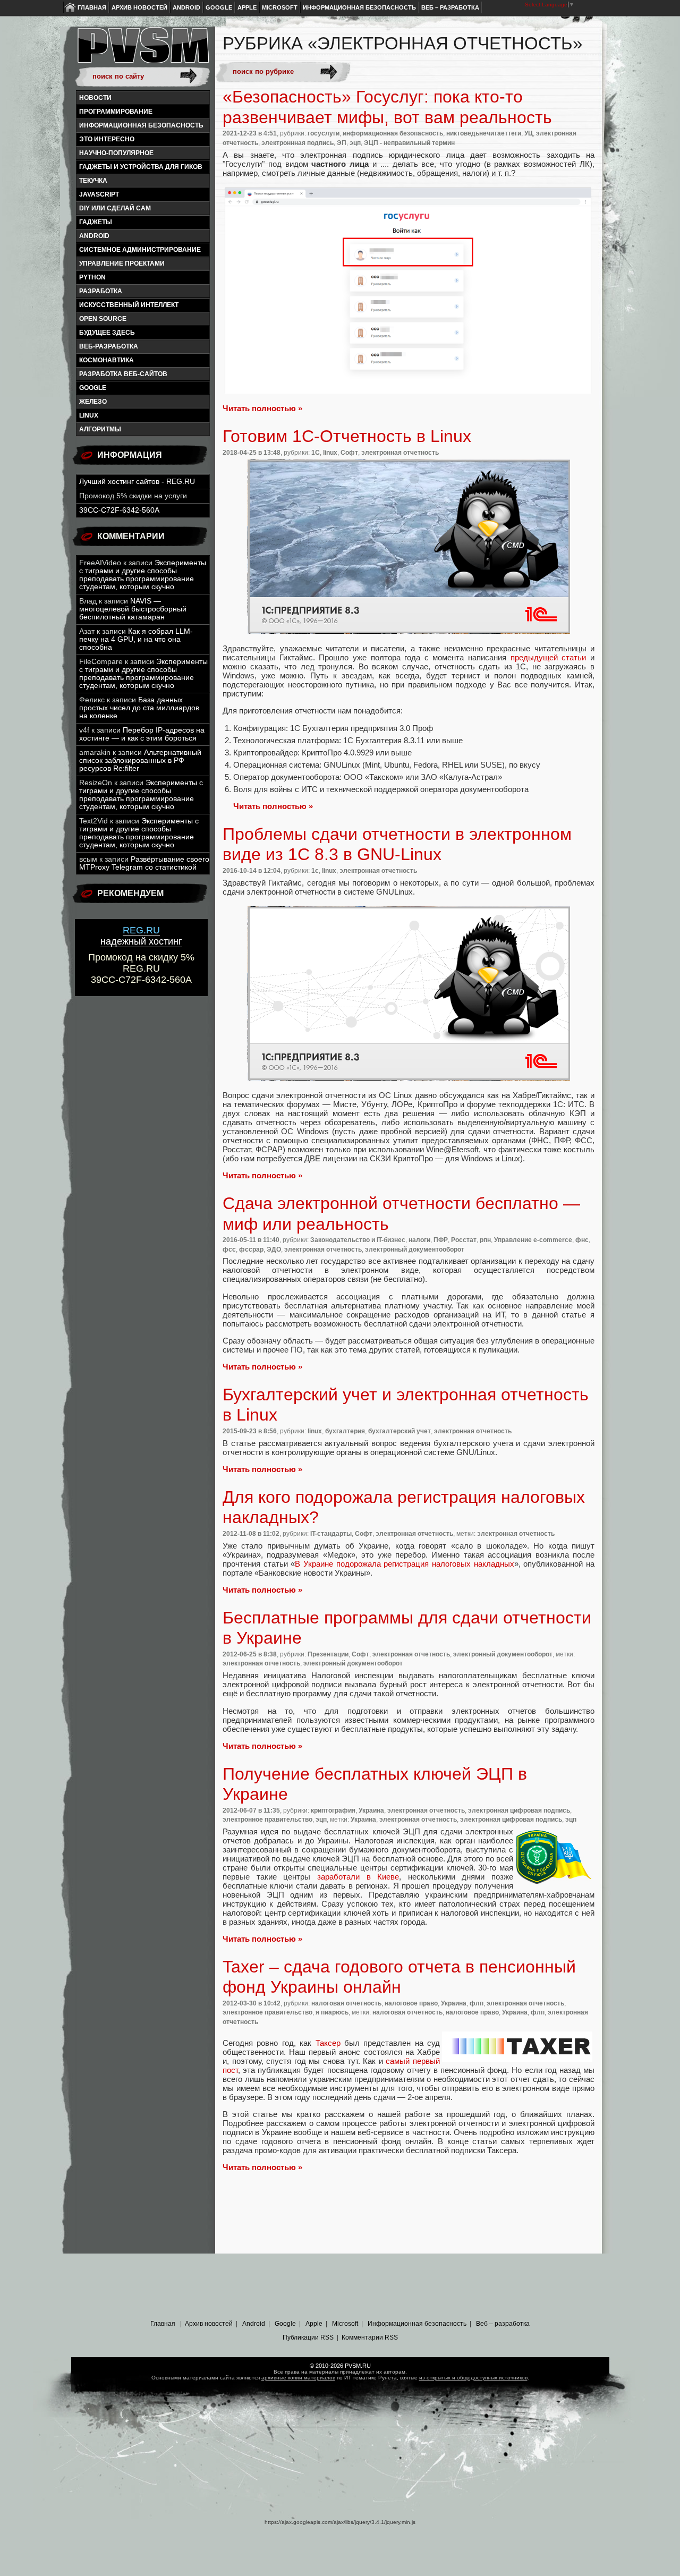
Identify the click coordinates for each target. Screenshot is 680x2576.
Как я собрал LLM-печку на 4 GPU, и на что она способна (136, 639)
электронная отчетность (400, 453)
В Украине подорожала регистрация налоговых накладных (404, 1564)
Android (186, 7)
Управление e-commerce (533, 1240)
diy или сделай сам (115, 208)
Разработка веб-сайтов (123, 374)
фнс (582, 1240)
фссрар (251, 1249)
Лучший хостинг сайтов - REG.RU (137, 482)
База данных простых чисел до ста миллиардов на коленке (139, 708)
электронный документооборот (415, 1249)
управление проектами (122, 263)
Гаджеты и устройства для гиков (141, 167)
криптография (333, 1810)
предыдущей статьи (549, 657)
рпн (485, 1240)
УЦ (529, 133)
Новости (95, 98)
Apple (247, 7)
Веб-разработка (109, 346)
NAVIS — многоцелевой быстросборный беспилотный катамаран (133, 609)
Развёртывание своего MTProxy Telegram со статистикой (144, 863)
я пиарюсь (332, 2012)
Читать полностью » (262, 408)
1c (315, 871)
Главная (92, 7)
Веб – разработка (450, 7)
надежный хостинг (141, 936)
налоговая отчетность (346, 2003)
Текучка (93, 181)
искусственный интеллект (129, 305)
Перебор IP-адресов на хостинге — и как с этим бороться (142, 734)
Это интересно (107, 139)
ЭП (342, 143)
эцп (355, 143)
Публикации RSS (308, 2337)
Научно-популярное (116, 153)
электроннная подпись (297, 143)
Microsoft (280, 7)
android (94, 236)
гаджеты (96, 222)
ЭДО (274, 1249)
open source (103, 319)
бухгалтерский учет (399, 1431)
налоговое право (411, 2003)
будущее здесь (107, 333)
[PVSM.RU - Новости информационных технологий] (142, 50)
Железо (93, 402)
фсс (229, 1249)
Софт (349, 453)
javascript (99, 194)
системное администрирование (140, 250)
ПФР (441, 1240)
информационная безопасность (141, 125)
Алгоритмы (100, 429)
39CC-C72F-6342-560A (119, 510)
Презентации (328, 1654)
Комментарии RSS (370, 2337)
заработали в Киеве (358, 1877)
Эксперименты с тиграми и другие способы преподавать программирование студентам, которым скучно (143, 575)
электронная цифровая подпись (519, 1810)
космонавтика (107, 360)
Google (219, 7)
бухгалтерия (345, 1431)
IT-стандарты (331, 1534)
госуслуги (324, 133)
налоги (419, 1240)
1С (316, 453)
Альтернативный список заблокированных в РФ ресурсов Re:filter (140, 760)
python (92, 277)
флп (477, 2003)
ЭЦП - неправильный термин (409, 143)
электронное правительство (267, 1820)
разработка (101, 291)
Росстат (464, 1240)
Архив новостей (139, 7)
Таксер (328, 2043)
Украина (371, 1810)
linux (89, 415)
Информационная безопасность (359, 7)
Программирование (116, 112)
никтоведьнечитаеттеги (484, 133)
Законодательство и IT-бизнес (358, 1240)
